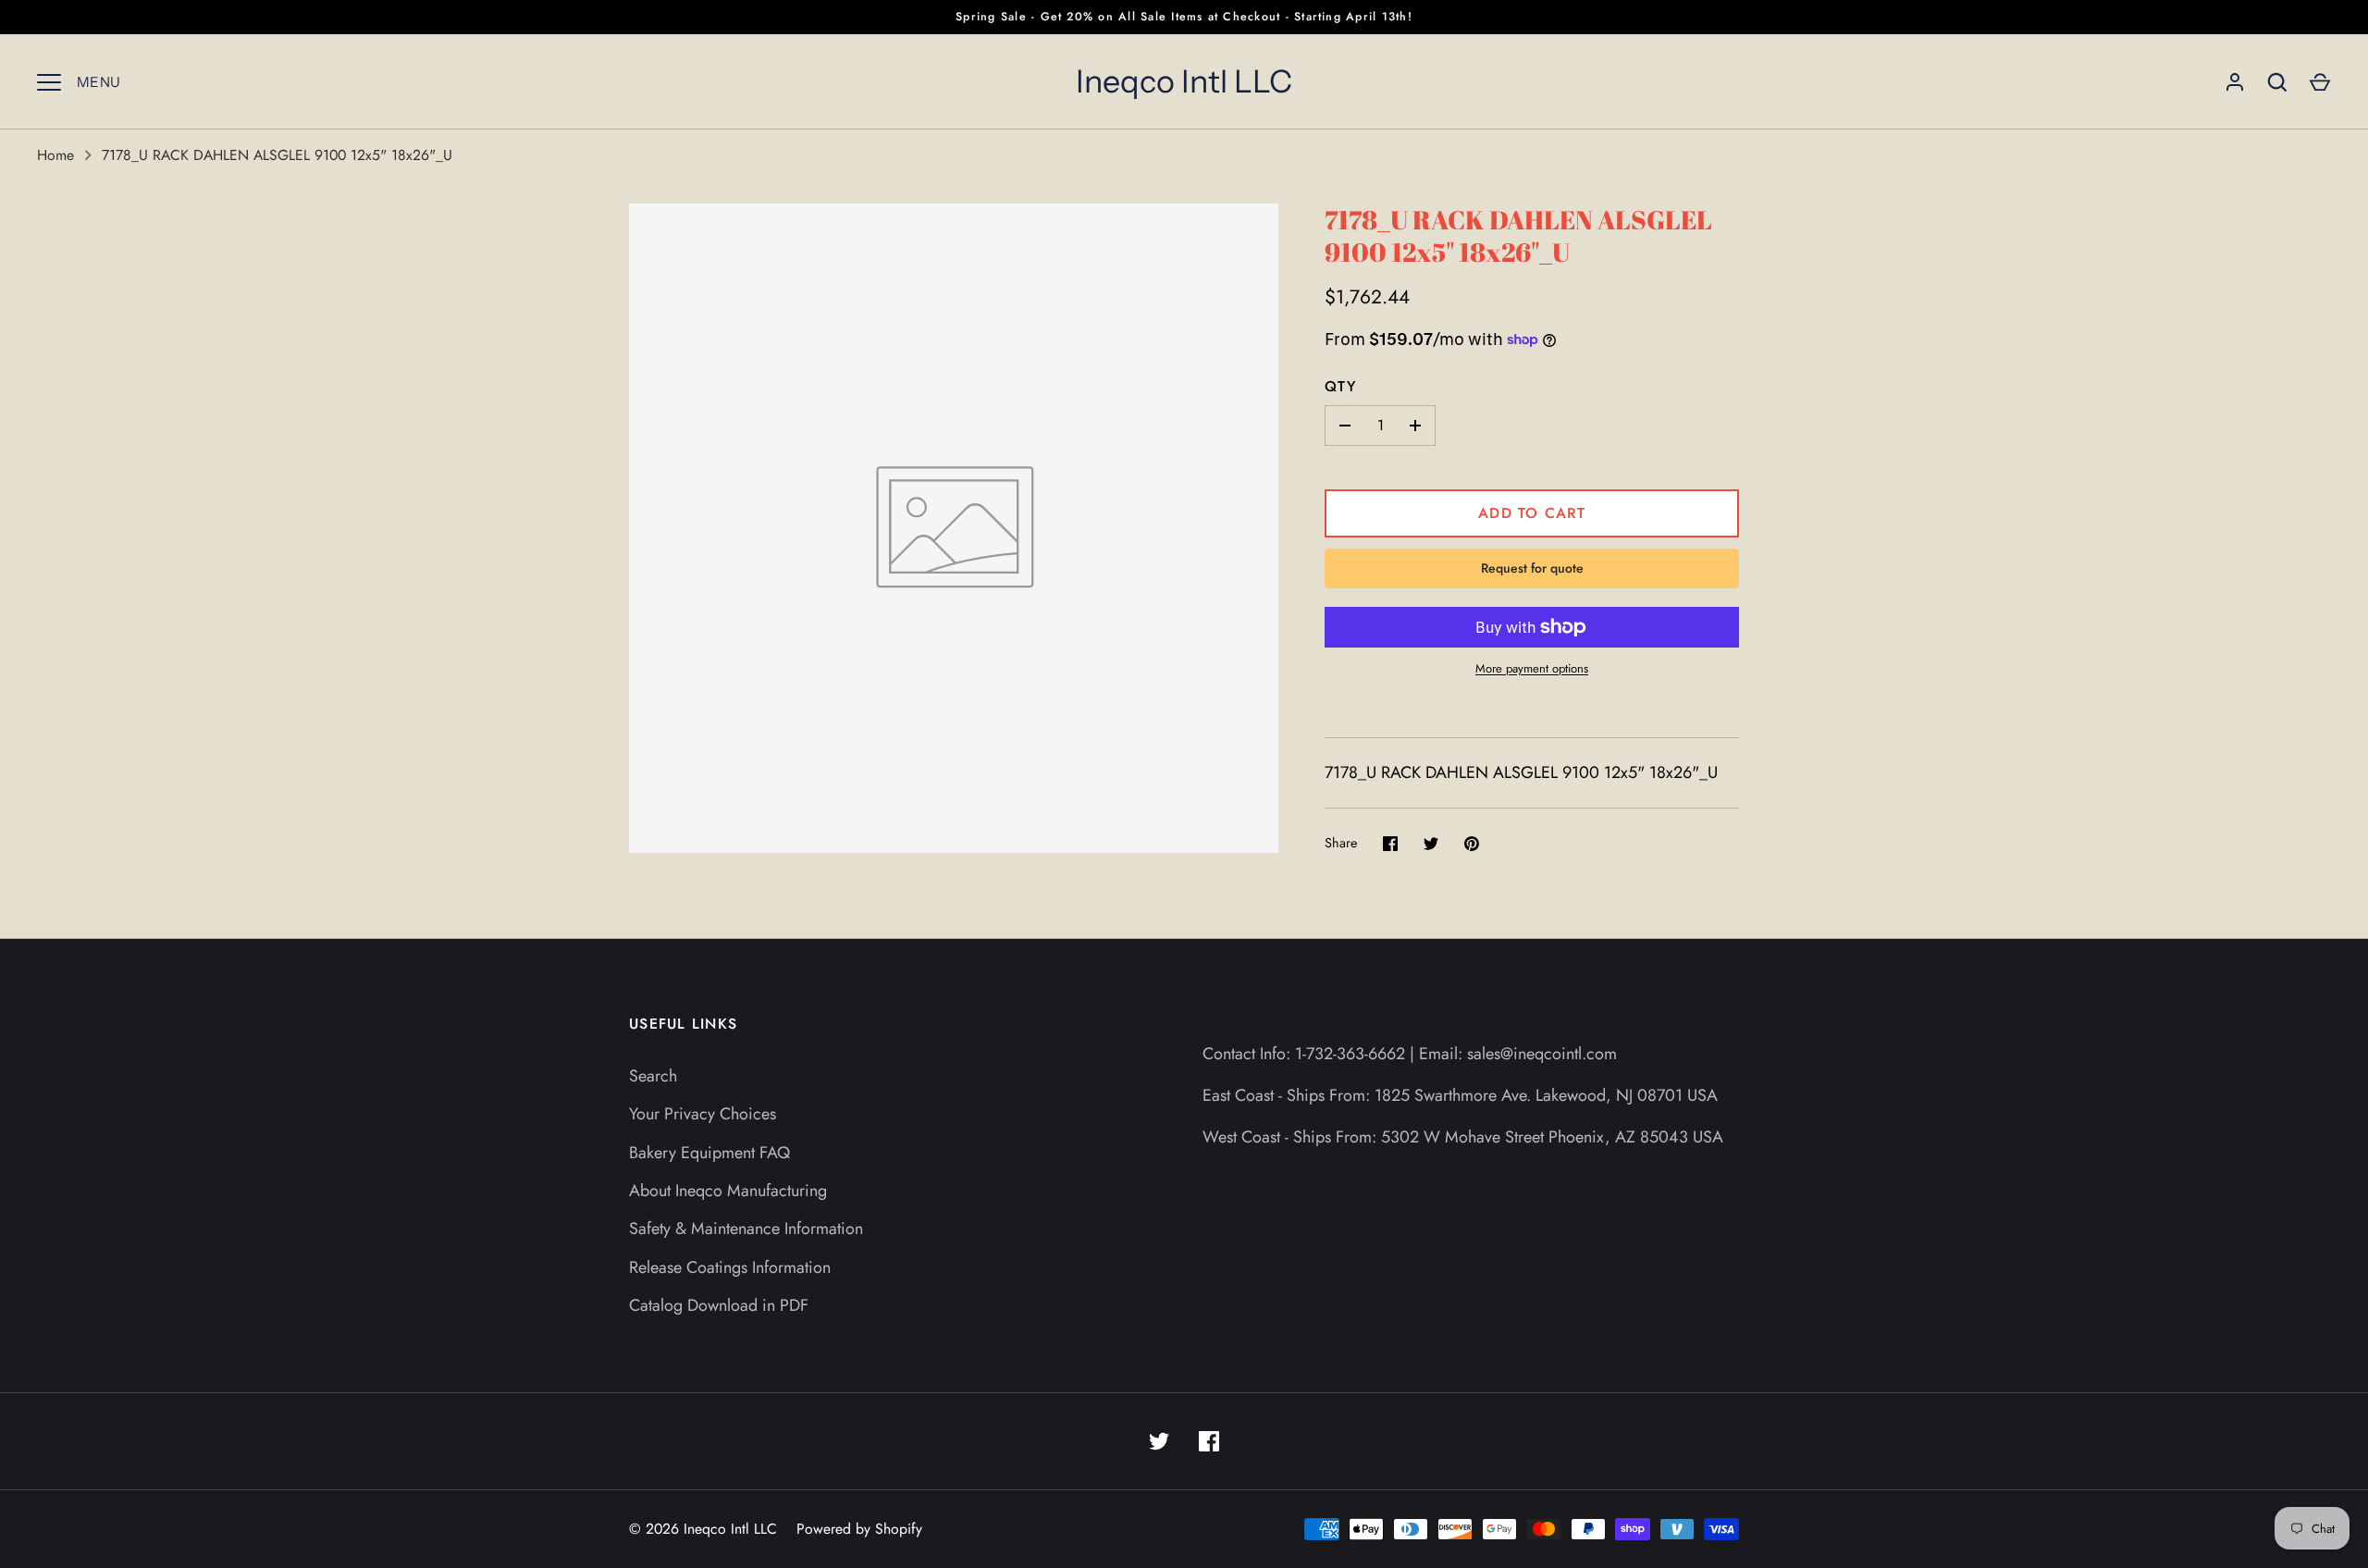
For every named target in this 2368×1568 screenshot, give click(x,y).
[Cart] (2320, 82)
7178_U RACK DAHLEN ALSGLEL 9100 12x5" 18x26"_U (277, 155)
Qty (1340, 386)
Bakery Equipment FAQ (709, 1153)
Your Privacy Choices (703, 1114)
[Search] (2277, 82)
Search (653, 1076)
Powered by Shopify (859, 1529)
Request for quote (1532, 568)
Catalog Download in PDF (719, 1305)
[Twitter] (1159, 1441)
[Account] (2235, 82)
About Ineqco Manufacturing (728, 1191)
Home (55, 155)
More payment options (1532, 668)
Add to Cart (1532, 513)
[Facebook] (1209, 1441)
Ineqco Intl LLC (1184, 81)
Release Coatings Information (730, 1267)
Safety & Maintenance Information (746, 1228)
